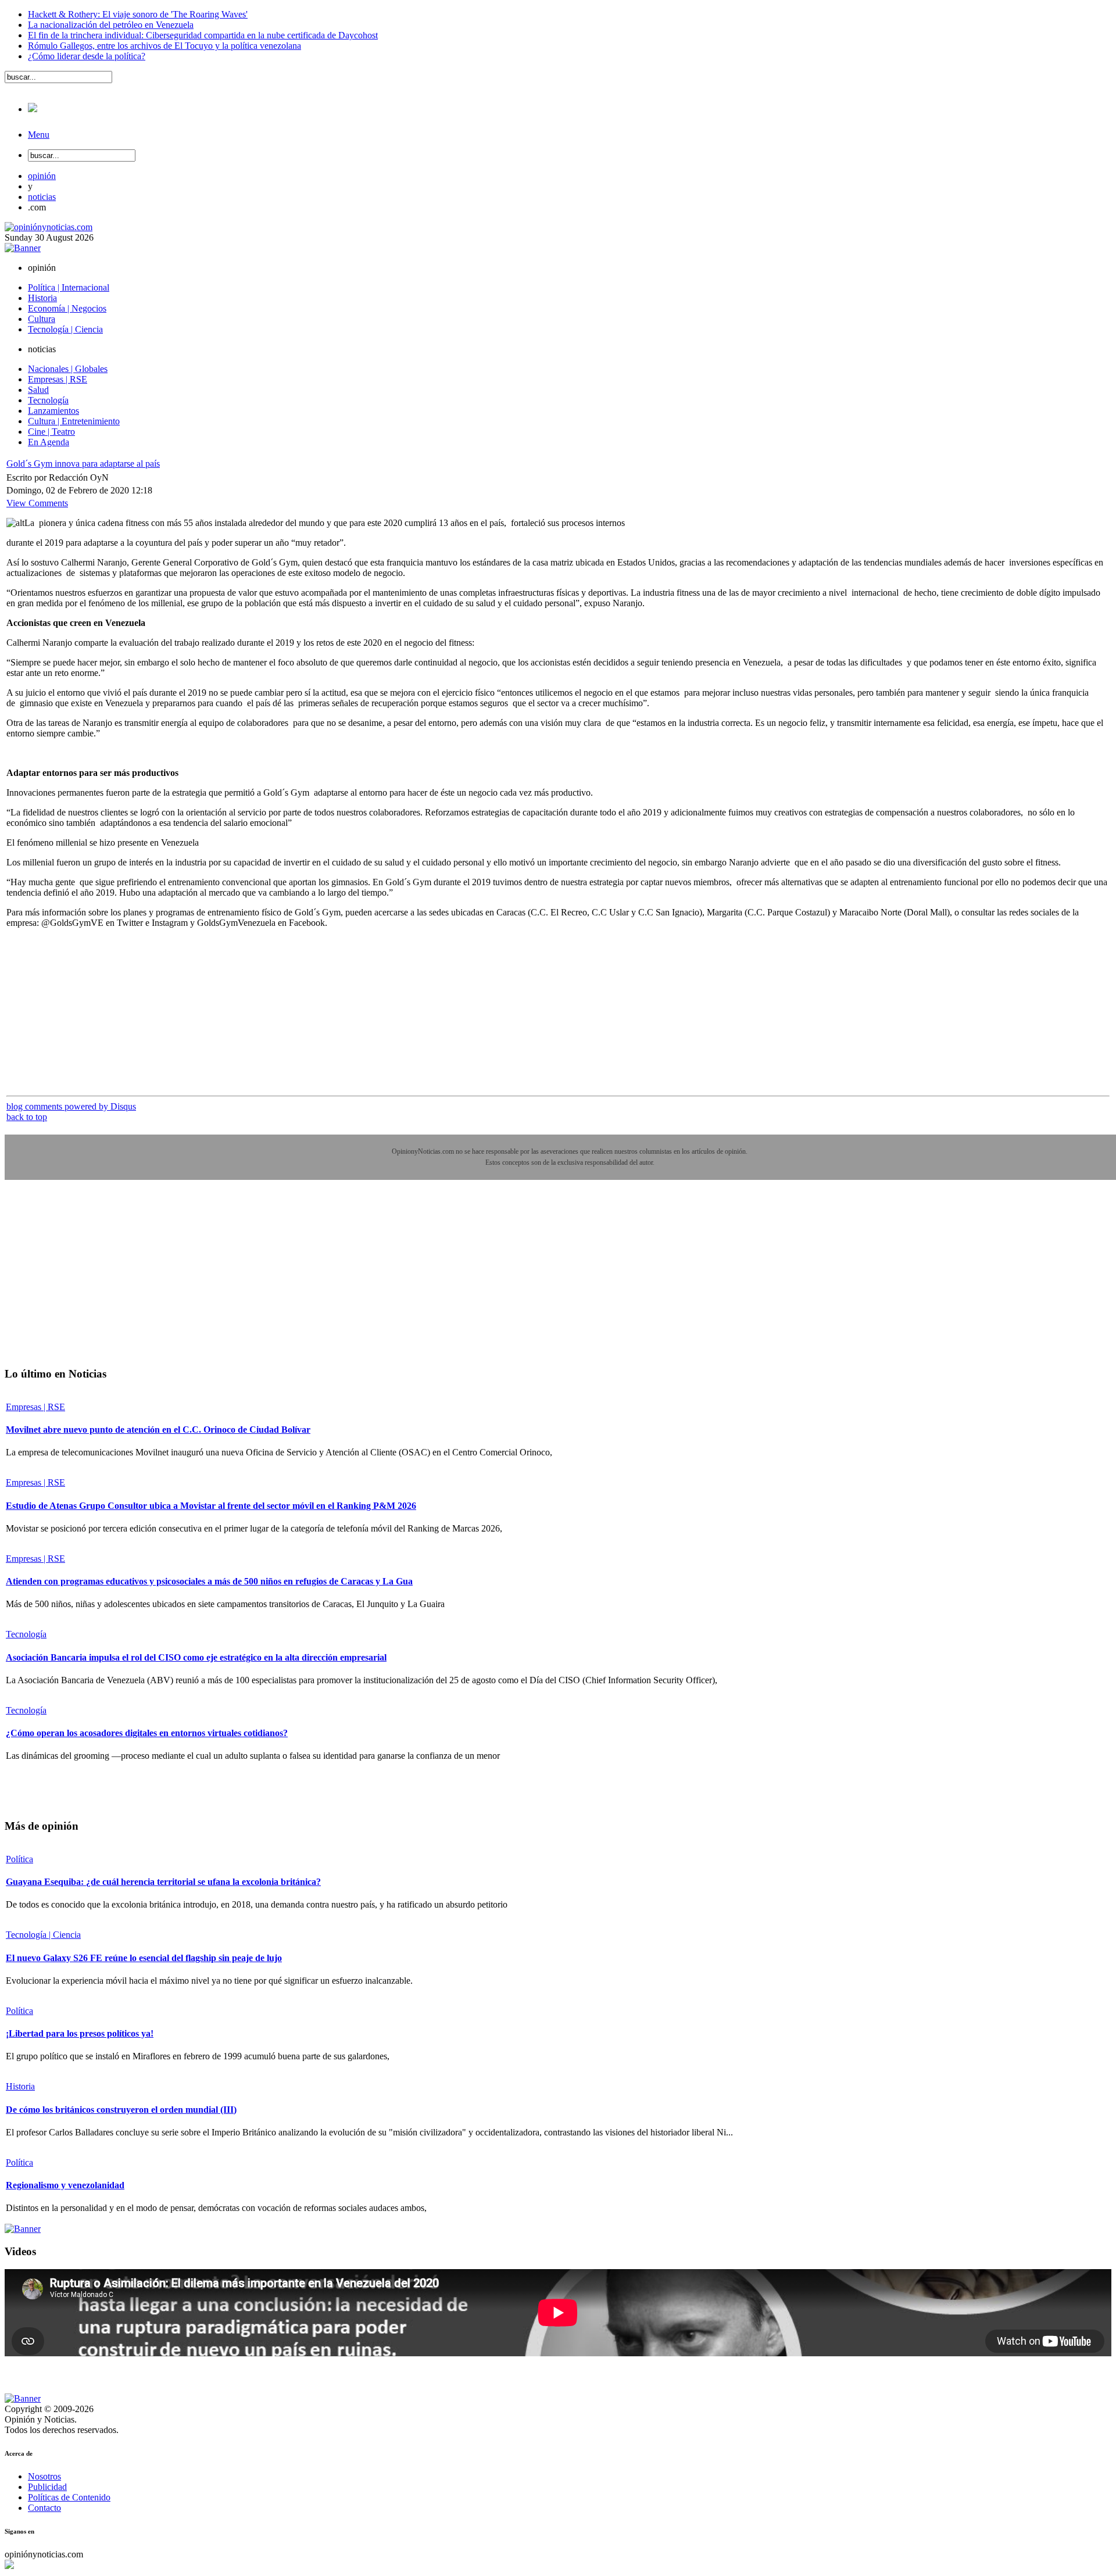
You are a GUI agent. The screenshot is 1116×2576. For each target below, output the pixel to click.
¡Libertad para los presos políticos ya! (80, 2033)
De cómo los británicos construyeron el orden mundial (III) (121, 2110)
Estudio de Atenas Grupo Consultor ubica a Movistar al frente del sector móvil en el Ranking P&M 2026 (211, 1506)
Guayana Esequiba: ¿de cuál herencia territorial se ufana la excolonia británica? (163, 1882)
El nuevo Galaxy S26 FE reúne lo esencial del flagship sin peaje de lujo (144, 1958)
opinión (42, 176)
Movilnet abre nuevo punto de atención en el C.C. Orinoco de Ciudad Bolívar (158, 1430)
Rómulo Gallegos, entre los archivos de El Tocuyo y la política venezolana (164, 46)
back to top (27, 1117)
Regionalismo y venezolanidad (65, 2185)
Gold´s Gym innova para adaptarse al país (83, 464)
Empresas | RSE (35, 1407)
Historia (20, 2086)
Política (19, 1859)
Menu (39, 135)
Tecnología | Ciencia (43, 1935)
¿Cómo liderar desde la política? (87, 56)
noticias (42, 197)
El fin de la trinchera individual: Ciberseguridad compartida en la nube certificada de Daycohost (203, 35)
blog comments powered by (71, 1106)
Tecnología (26, 1634)
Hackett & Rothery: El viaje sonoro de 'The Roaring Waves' (138, 14)
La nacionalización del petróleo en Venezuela (111, 25)
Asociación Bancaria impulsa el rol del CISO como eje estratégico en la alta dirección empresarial (196, 1657)
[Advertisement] (92, 1282)
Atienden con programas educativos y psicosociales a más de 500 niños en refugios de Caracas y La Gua (209, 1581)
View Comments (37, 503)
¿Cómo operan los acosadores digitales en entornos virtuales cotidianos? (147, 1733)
